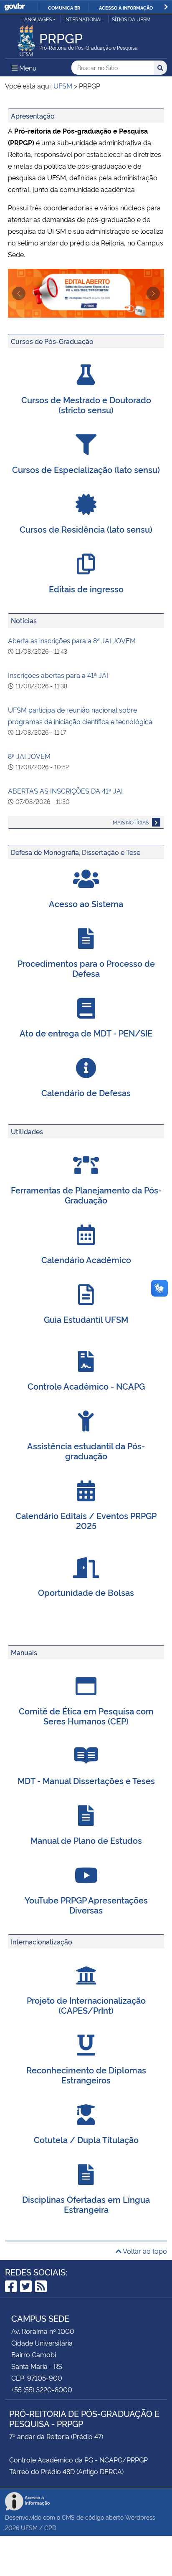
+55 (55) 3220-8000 (42, 2389)
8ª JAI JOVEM (29, 756)
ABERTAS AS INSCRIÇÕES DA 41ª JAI (65, 791)
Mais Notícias (131, 822)
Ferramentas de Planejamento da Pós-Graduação (86, 1195)
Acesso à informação (126, 8)
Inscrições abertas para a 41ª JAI (58, 675)
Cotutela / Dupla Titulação (86, 2139)
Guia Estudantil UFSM (86, 1319)
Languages (37, 19)
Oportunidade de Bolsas (86, 1592)
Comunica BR (64, 8)
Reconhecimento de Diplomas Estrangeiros (86, 2075)
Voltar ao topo (144, 2251)
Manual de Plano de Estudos (86, 1840)
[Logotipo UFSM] (26, 38)
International (84, 19)
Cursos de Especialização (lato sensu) (86, 469)
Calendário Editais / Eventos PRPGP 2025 (86, 1520)
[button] (19, 293)
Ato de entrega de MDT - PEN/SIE (86, 1033)
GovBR (15, 7)
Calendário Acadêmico (86, 1259)
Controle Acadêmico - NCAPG (86, 1386)
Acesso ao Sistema (86, 903)
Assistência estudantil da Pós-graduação (86, 1451)
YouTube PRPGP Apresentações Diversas (86, 1905)
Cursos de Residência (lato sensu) (86, 529)
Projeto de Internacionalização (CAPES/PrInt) (86, 2005)
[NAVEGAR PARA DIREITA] (166, 7)
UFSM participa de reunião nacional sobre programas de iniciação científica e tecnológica (80, 715)
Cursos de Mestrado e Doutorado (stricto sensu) (86, 404)
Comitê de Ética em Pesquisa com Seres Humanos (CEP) (86, 1716)
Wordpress (140, 2517)
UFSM (29, 2527)
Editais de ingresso (86, 589)
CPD (50, 2527)
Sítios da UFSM (131, 19)
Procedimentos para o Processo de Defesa (86, 968)
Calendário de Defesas (86, 1092)
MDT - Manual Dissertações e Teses (86, 1780)
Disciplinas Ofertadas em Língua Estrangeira (86, 2204)
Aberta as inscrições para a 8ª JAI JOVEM (72, 640)
